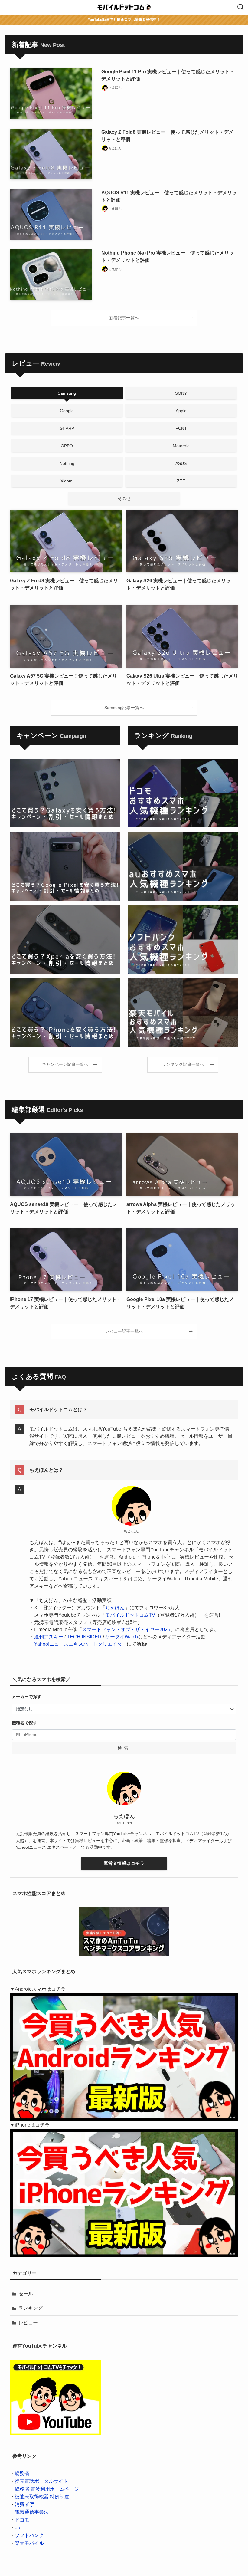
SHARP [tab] (67, 428)
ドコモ (22, 2520)
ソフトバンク (29, 2535)
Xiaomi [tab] (67, 481)
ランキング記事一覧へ (183, 1064)
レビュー (28, 2323)
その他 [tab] (124, 498)
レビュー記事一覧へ (124, 1331)
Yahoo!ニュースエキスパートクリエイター (80, 1644)
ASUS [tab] (181, 463)
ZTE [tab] (181, 481)
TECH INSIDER (84, 1637)
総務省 (22, 2473)
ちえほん (115, 1608)
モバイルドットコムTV (130, 1615)
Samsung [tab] (67, 393)
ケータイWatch (122, 1637)
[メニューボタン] (7, 7)
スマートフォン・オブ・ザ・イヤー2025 (126, 1630)
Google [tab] (67, 411)
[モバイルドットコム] (124, 7)
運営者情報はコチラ (124, 1863)
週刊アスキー (49, 1637)
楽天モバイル (29, 2543)
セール (26, 2294)
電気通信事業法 (32, 2512)
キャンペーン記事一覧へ (65, 1064)
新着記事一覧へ (124, 318)
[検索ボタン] (241, 7)
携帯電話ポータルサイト (41, 2481)
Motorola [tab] (181, 446)
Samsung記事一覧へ (124, 708)
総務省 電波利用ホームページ (47, 2489)
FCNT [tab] (181, 428)
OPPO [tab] (67, 446)
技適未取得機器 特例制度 (42, 2497)
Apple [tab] (181, 411)
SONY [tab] (181, 393)
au (18, 2528)
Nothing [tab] (67, 463)
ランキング (31, 2308)
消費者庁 (24, 2504)
